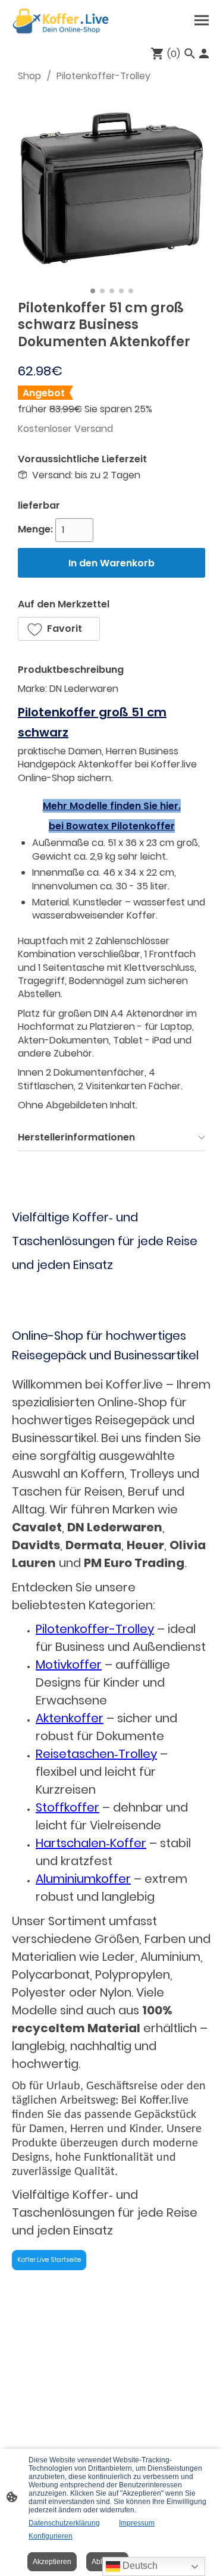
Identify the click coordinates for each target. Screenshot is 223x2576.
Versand (94, 429)
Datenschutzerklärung (64, 2523)
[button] (59, 629)
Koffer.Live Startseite (49, 2260)
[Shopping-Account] (204, 54)
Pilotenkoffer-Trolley (103, 76)
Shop (29, 76)
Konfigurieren (51, 2536)
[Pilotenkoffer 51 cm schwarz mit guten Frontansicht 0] (111, 188)
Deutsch (139, 2566)
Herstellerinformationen (76, 1137)
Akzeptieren (52, 2562)
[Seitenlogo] (61, 21)
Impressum (137, 2523)
